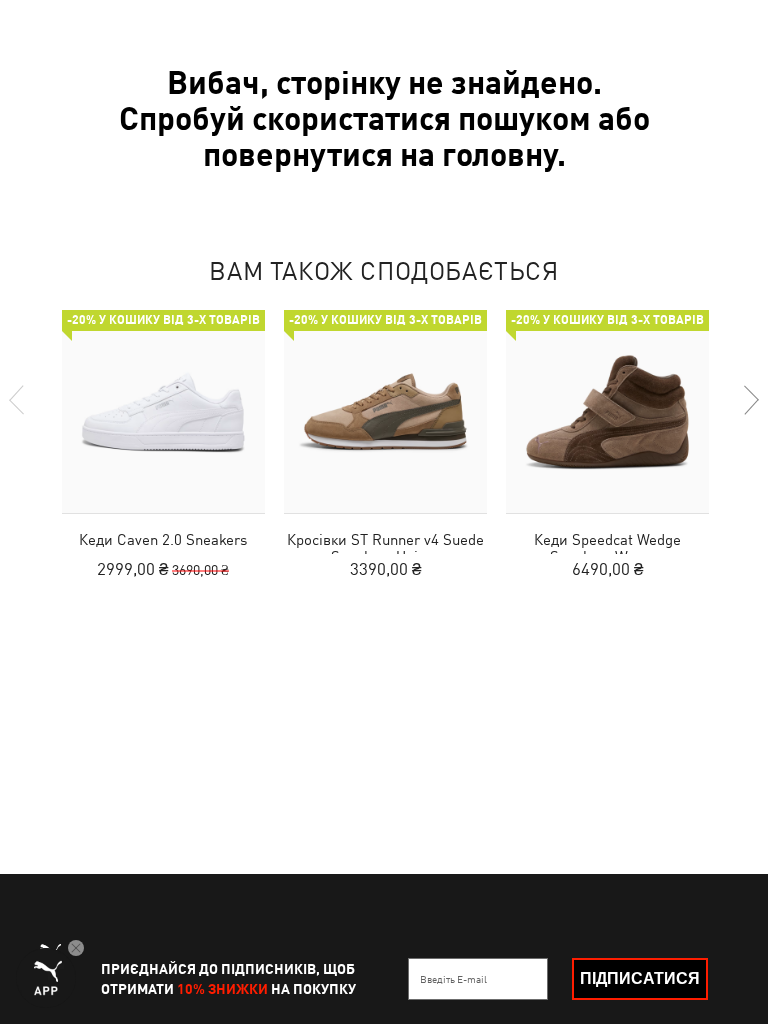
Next (750, 400)
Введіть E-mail (453, 979)
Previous (18, 400)
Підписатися (640, 978)
